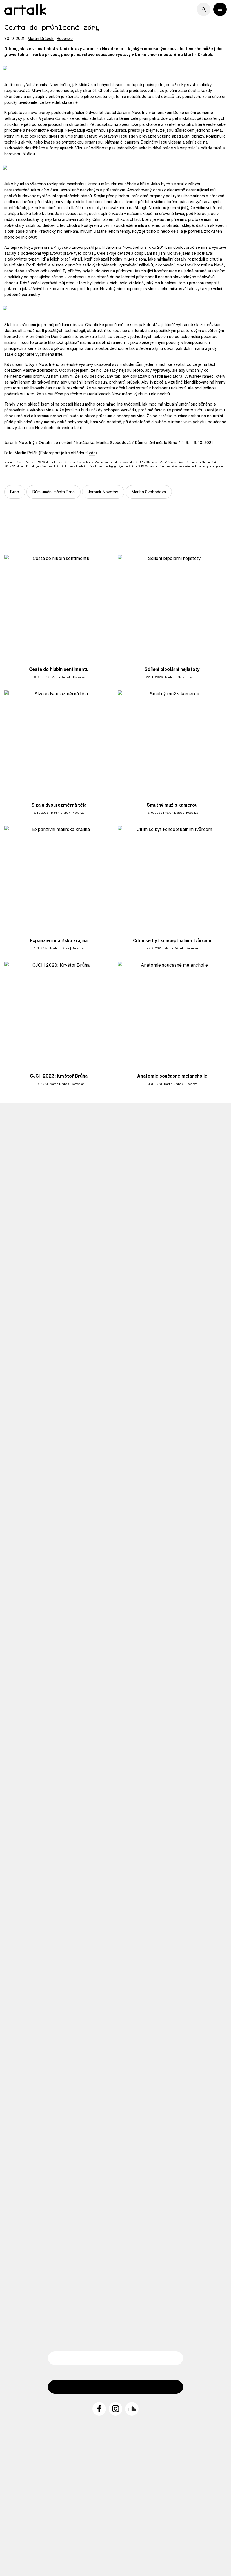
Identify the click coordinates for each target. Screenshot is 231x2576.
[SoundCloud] (132, 2409)
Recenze (65, 38)
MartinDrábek (41, 38)
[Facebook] (99, 2409)
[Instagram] (115, 2409)
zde (92, 453)
